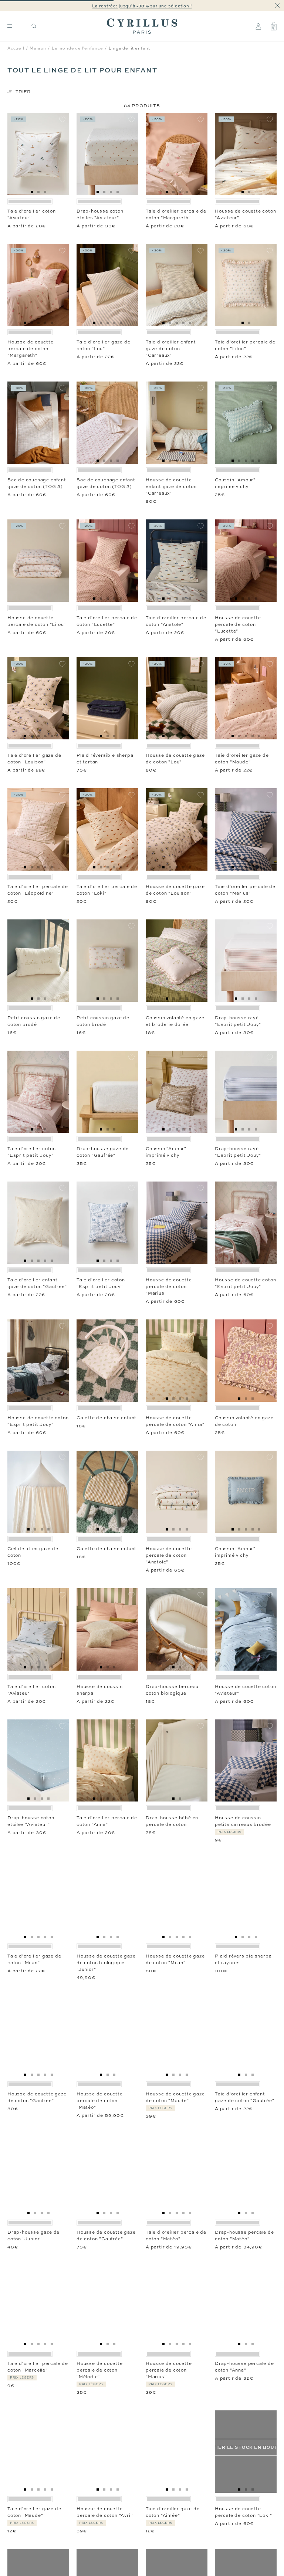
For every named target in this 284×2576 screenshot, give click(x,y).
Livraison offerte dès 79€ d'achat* (145, 6)
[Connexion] (258, 26)
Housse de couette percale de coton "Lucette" (238, 624)
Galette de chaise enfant (106, 1418)
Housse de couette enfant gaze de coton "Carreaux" (171, 487)
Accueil (16, 48)
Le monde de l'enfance (77, 48)
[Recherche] (34, 26)
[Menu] (10, 26)
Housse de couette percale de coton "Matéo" (100, 2101)
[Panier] (274, 26)
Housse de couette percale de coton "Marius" (169, 1287)
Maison (38, 48)
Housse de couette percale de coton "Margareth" (31, 349)
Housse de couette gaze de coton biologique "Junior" (106, 1963)
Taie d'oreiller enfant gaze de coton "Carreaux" (171, 349)
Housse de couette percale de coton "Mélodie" (100, 2370)
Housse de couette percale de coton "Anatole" (169, 1555)
